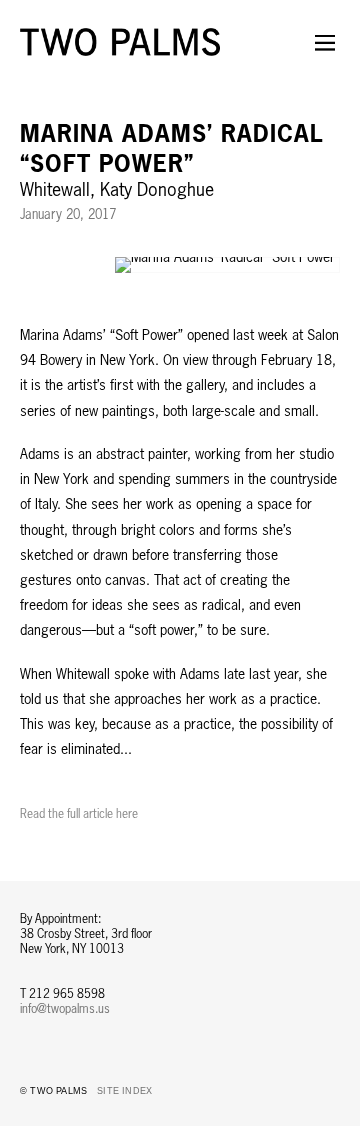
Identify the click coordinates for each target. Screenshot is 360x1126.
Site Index (124, 1091)
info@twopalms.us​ (65, 1008)
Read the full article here (79, 813)
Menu (325, 55)
